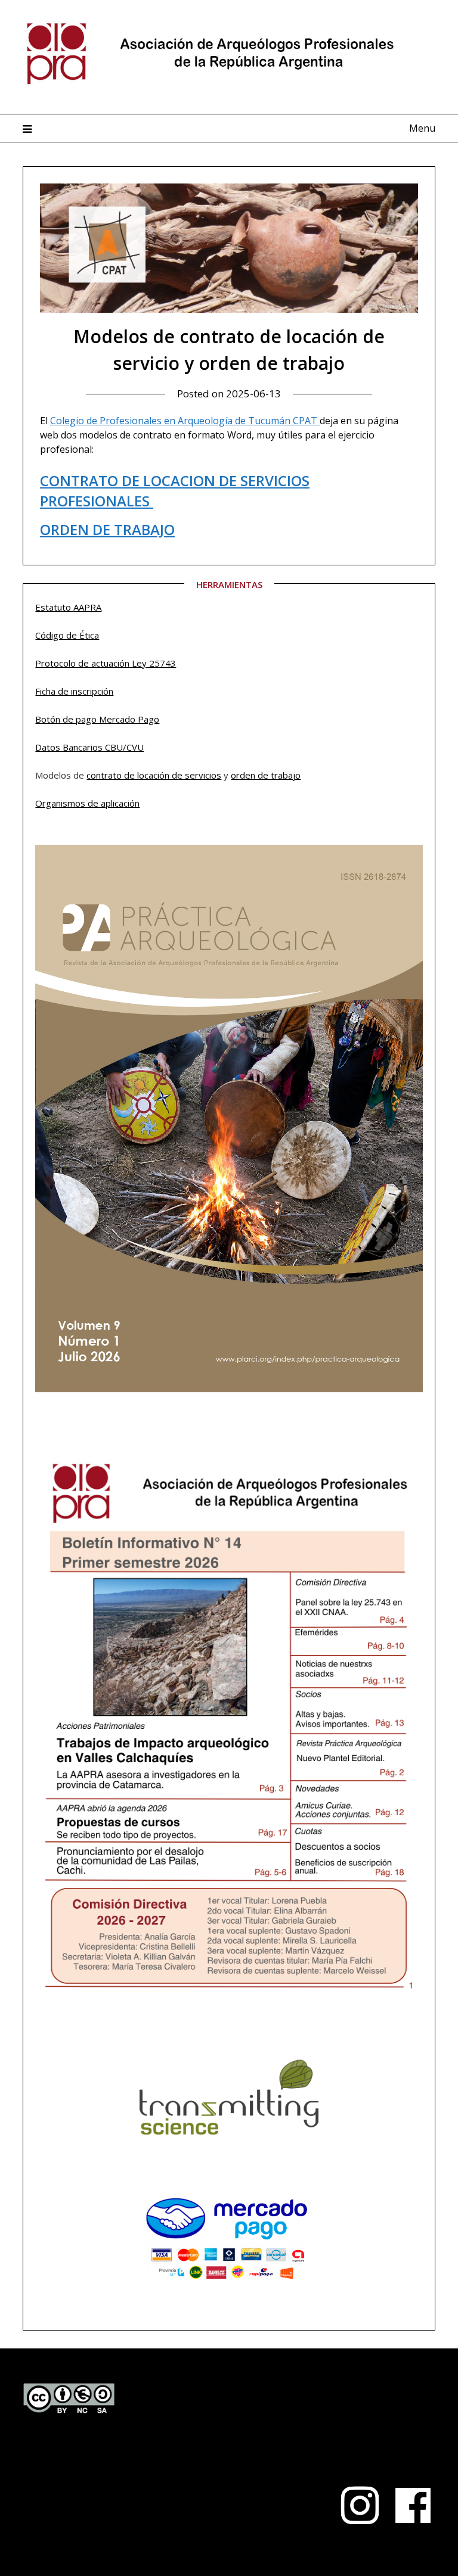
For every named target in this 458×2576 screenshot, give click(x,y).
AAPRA (87, 607)
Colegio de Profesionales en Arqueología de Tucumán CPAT (185, 421)
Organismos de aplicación (87, 803)
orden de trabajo (266, 775)
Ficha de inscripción (74, 691)
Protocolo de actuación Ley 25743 (106, 663)
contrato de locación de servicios (154, 775)
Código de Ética (67, 635)
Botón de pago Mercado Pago (97, 719)
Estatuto (54, 607)
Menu (422, 128)
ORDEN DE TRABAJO (107, 529)
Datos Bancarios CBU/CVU (89, 747)
